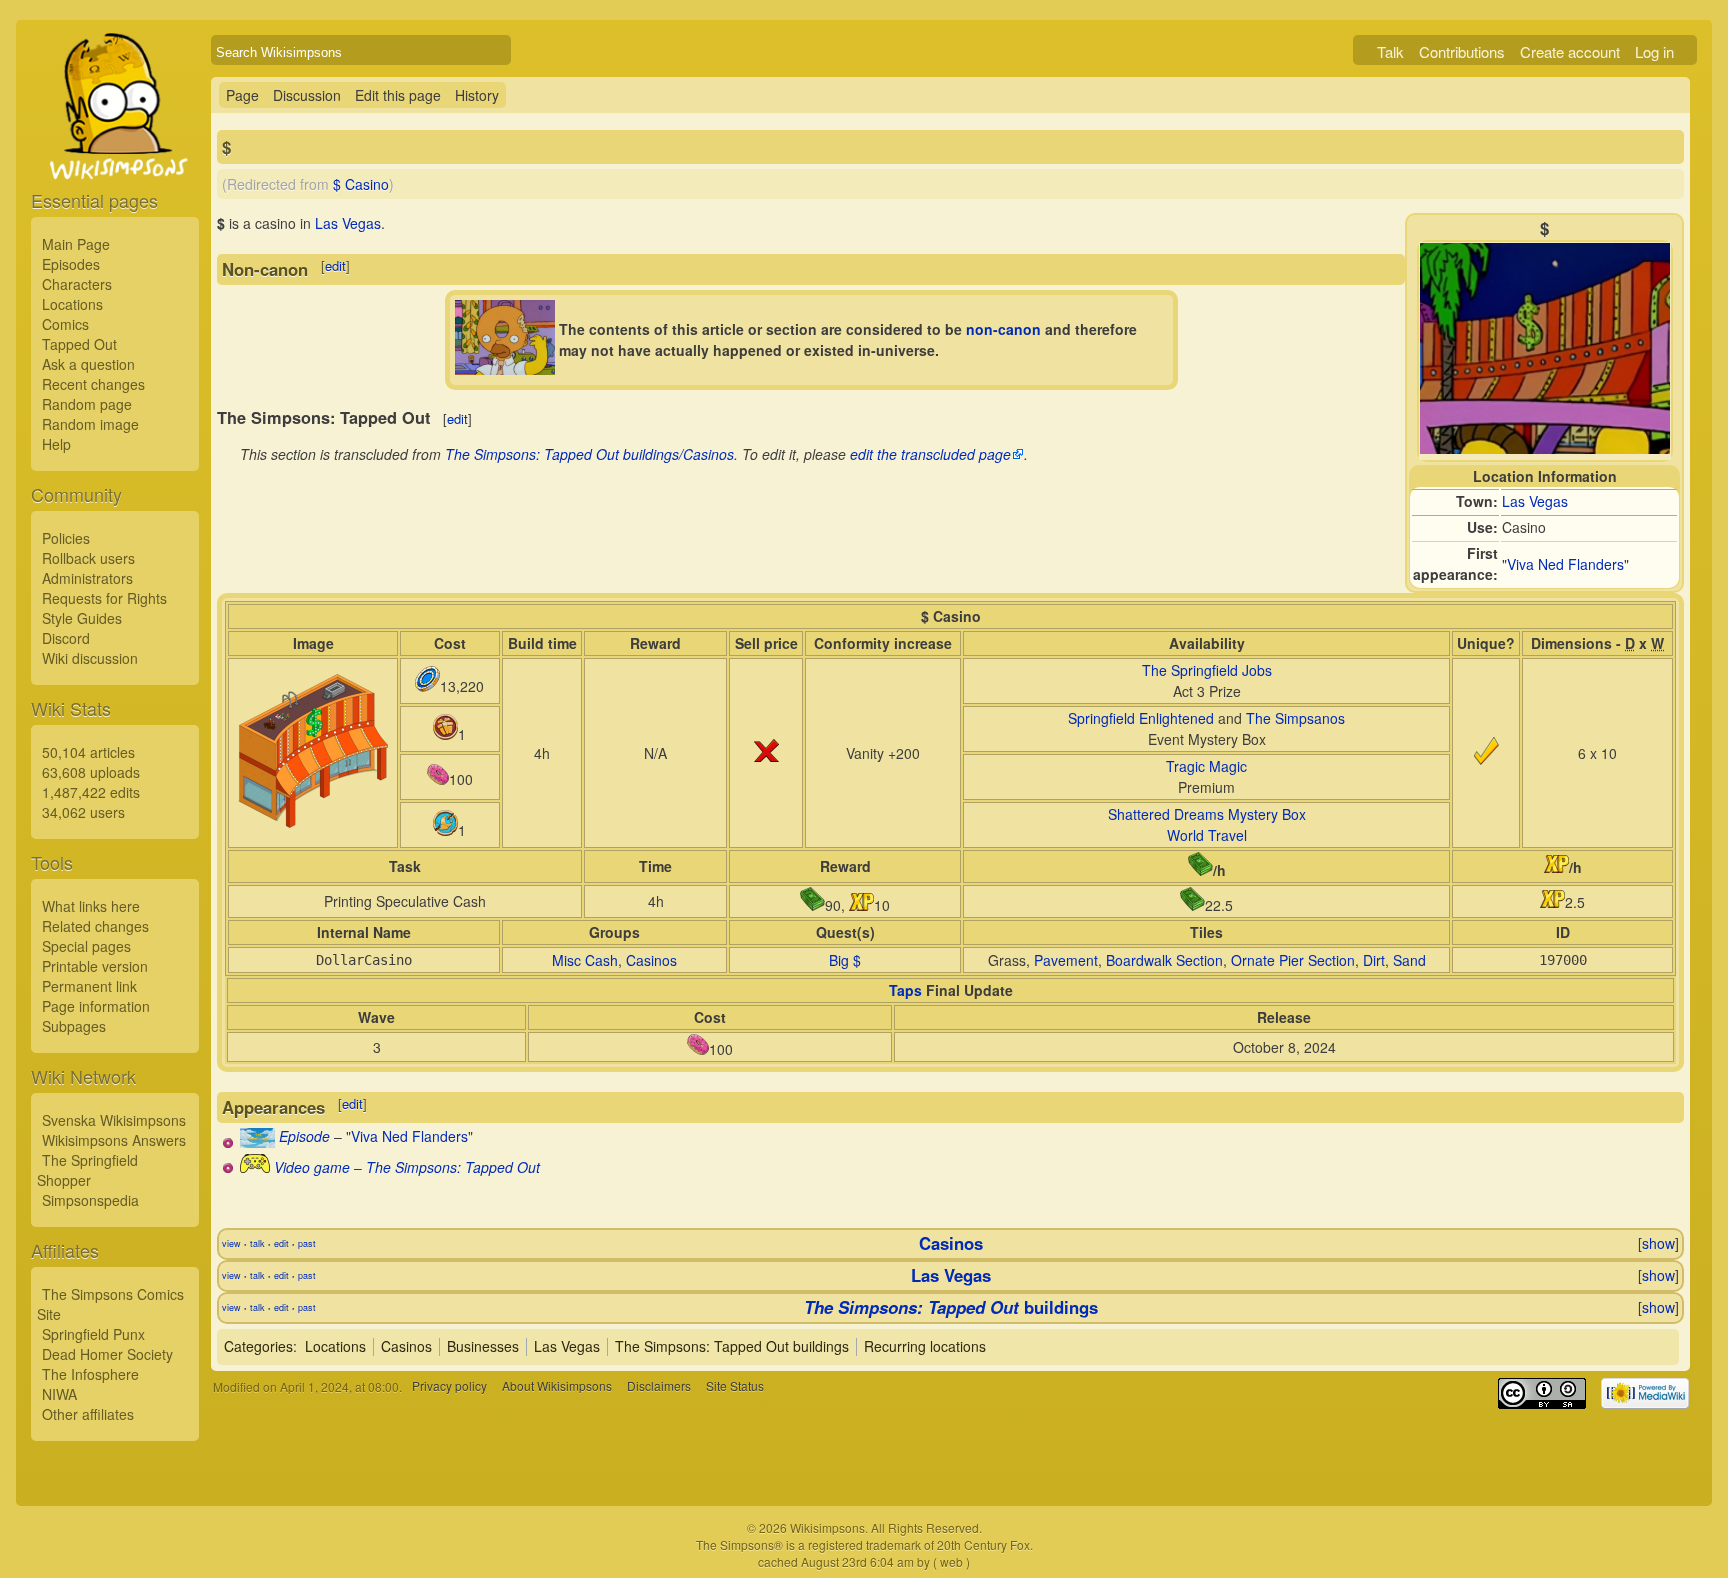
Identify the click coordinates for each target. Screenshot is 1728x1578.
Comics (65, 324)
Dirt (1374, 960)
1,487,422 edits (91, 792)
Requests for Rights (104, 598)
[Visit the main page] (115, 152)
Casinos (651, 960)
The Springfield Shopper (87, 1170)
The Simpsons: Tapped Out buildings (732, 1346)
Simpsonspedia (90, 1200)
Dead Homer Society (107, 1354)
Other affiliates (88, 1414)
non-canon (1003, 329)
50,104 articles (88, 752)
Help (56, 444)
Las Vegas (1535, 501)
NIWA (59, 1394)
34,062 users (83, 812)
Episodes (71, 264)
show (1658, 1243)
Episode (304, 1136)
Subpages (74, 1026)
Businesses (483, 1346)
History (477, 95)
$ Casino (361, 184)
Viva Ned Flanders (1565, 564)
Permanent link (89, 986)
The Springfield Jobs (1207, 670)
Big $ (845, 960)
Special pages (86, 946)
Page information (96, 1006)
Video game (312, 1167)
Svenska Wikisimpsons (114, 1120)
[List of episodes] (257, 1142)
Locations (72, 304)
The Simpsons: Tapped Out (453, 1167)
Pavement (1066, 960)
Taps (905, 990)
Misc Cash (585, 960)
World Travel (1207, 835)
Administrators (87, 578)
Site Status (735, 1386)
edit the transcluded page (930, 454)
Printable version (95, 966)
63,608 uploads (91, 772)
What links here (91, 906)
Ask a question (88, 364)
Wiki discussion (90, 658)
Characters (77, 284)
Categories (258, 1346)
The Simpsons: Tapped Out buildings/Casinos (589, 454)
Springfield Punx (93, 1334)
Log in (1654, 51)
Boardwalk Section (1164, 960)
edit (335, 265)
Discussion (307, 95)
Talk (1390, 51)
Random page (87, 404)
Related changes (95, 926)
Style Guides (82, 618)
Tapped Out (79, 344)
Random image (90, 424)
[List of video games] (255, 1167)
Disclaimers (659, 1386)
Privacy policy (449, 1386)
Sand (1409, 960)
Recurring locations (925, 1346)
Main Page (76, 244)
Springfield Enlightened (1141, 718)
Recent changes (93, 384)
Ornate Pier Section (1293, 960)
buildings (951, 1307)
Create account (1570, 51)
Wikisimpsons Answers (114, 1140)
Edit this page (398, 95)
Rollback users (88, 558)
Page (242, 95)
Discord (66, 638)
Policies (66, 538)
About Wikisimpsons (557, 1386)
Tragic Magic (1206, 766)
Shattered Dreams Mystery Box (1207, 814)
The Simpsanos (1295, 718)
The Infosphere (90, 1374)
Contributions (1462, 51)
